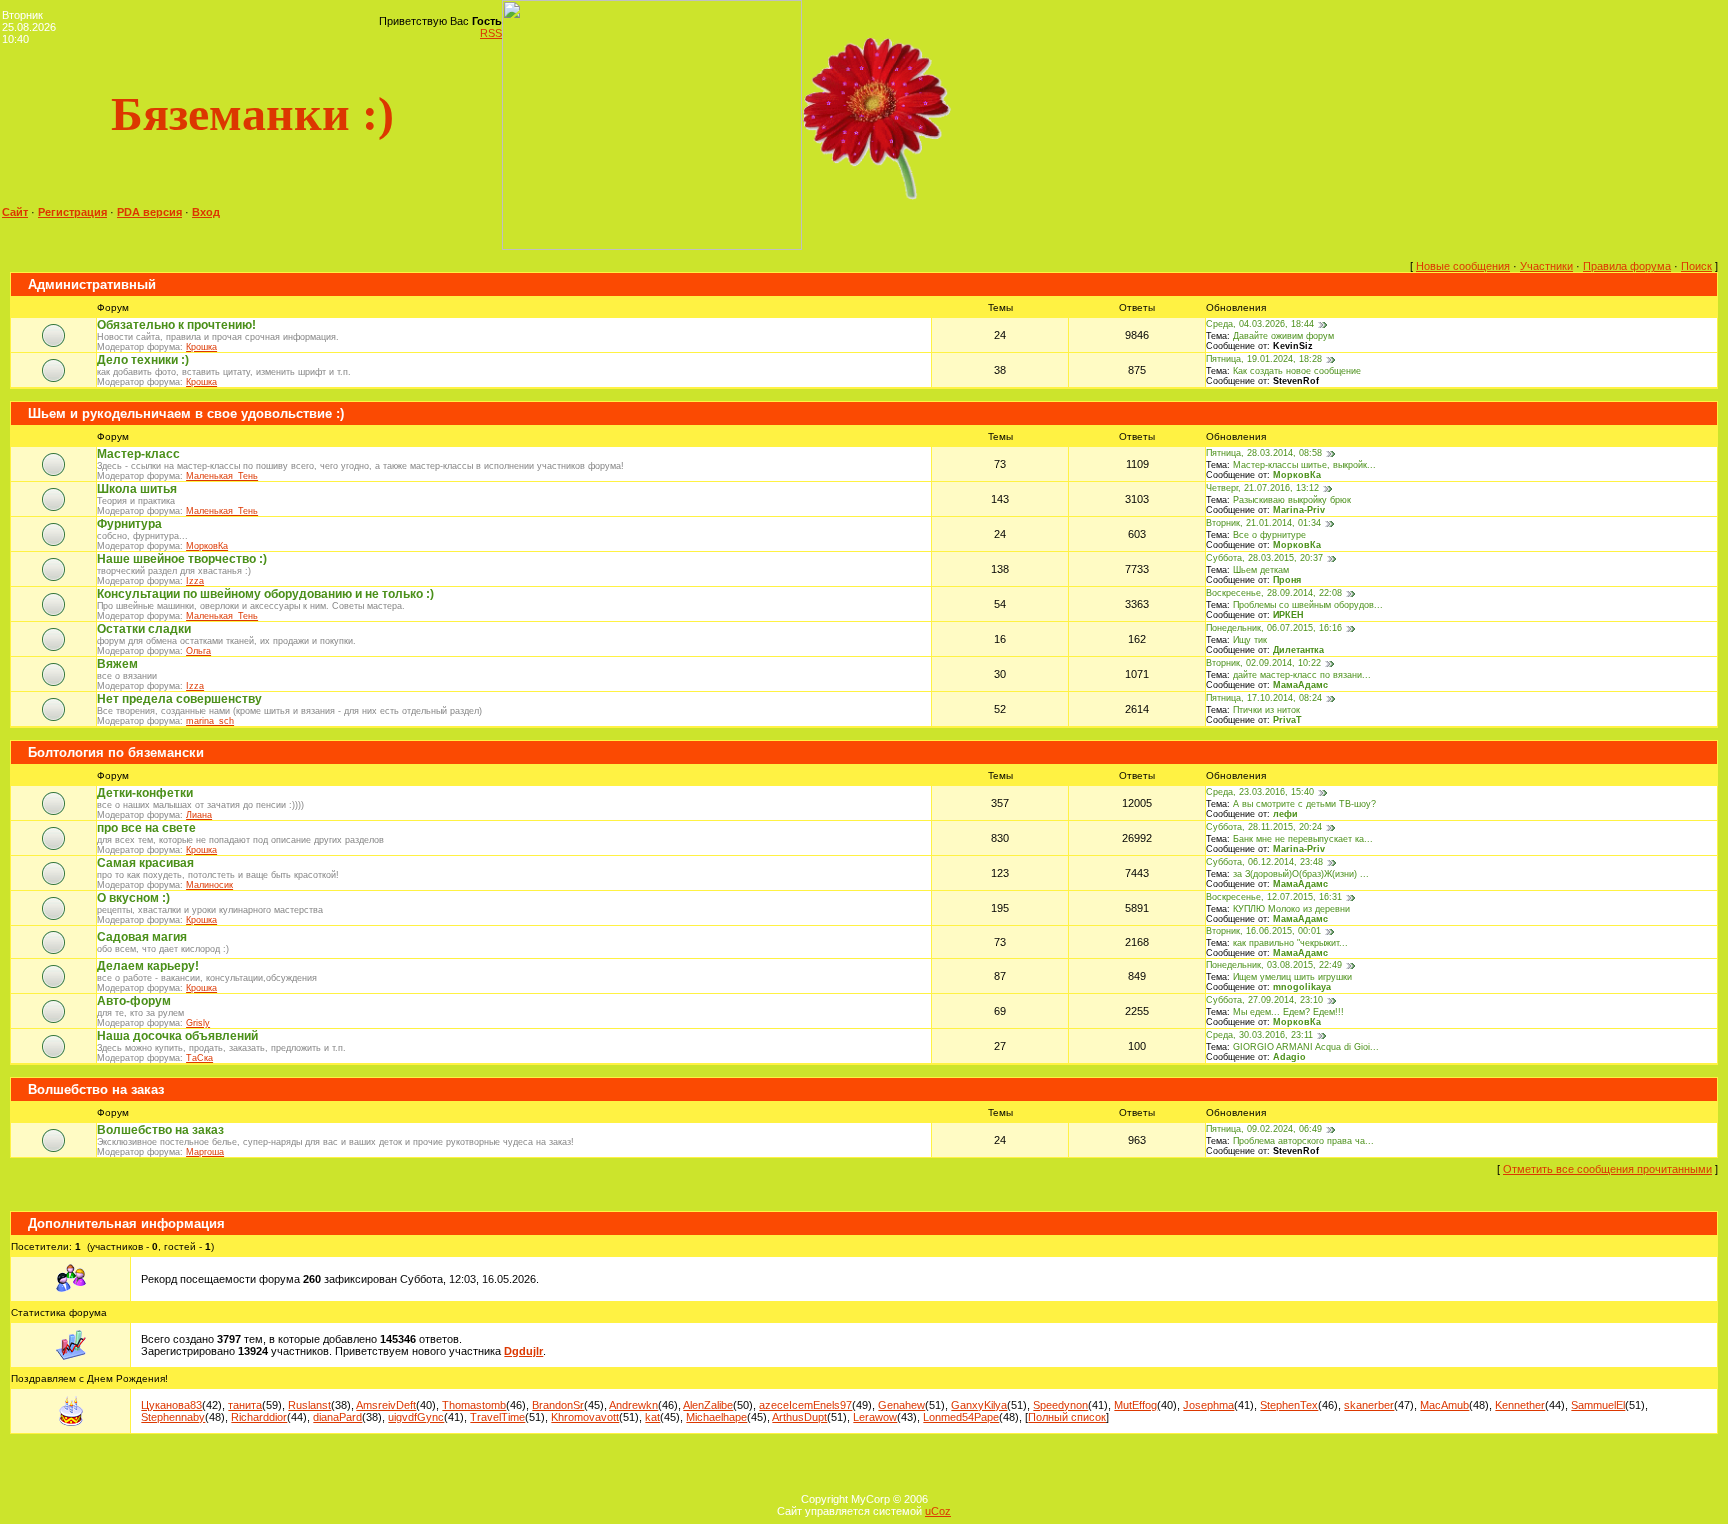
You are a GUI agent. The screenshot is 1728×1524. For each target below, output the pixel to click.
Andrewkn (633, 1405)
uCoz (938, 1511)
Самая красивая (145, 863)
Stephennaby (173, 1417)
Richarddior (259, 1417)
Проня (1287, 580)
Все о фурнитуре (1269, 535)
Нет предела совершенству (179, 699)
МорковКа (1297, 475)
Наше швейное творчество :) (182, 559)
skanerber (1369, 1405)
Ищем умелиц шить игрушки (1292, 977)
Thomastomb (474, 1405)
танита (245, 1405)
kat (652, 1417)
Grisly (198, 1023)
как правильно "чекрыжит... (1290, 943)
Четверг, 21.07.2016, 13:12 (1262, 488)
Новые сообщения (1463, 266)
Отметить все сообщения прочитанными (1607, 1169)
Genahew (901, 1405)
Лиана (199, 815)
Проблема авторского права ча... (1303, 1141)
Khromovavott (585, 1417)
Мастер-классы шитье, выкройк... (1304, 465)
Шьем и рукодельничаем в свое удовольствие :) (186, 413)
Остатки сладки (144, 629)
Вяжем (117, 664)
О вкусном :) (133, 898)
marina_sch (210, 721)
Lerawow (875, 1417)
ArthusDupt (799, 1417)
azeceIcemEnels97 (805, 1405)
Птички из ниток (1266, 710)
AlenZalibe (708, 1405)
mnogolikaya (1302, 987)
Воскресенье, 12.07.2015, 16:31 (1274, 897)
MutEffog (1135, 1405)
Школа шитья (137, 489)
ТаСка (199, 1058)
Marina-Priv (1299, 510)
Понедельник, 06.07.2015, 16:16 (1274, 628)
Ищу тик (1250, 640)
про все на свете (146, 828)
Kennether (1520, 1405)
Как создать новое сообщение (1297, 371)
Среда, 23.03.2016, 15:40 (1260, 792)
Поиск (1696, 266)
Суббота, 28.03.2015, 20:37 (1264, 558)
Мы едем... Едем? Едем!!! (1288, 1012)
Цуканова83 (171, 1405)
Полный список (1067, 1417)
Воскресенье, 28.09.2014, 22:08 (1274, 593)
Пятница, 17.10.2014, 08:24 (1264, 698)
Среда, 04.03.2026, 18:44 (1260, 324)
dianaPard (337, 1417)
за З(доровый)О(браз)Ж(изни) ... (1301, 874)
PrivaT (1287, 720)
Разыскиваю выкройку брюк (1292, 500)
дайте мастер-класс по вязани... (1302, 675)
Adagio (1289, 1057)
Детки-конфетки (145, 793)
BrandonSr (558, 1405)
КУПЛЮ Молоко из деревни (1291, 909)
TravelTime (497, 1417)
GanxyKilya (979, 1405)
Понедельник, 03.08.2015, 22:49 (1274, 965)
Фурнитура (129, 524)
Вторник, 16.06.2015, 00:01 (1263, 931)
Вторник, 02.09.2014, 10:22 (1263, 663)
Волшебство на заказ (96, 1089)
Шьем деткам (1261, 570)
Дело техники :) (143, 360)
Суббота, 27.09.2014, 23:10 (1264, 1000)
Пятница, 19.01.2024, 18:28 (1264, 359)
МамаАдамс (1300, 685)
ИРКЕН (1288, 615)
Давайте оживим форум (1283, 336)
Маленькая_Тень (222, 476)
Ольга (198, 651)
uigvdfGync (416, 1417)
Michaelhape (716, 1417)
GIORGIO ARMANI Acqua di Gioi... (1306, 1047)
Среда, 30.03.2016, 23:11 (1259, 1035)
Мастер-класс (138, 454)
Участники (1546, 266)
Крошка (201, 347)
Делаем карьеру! (148, 966)
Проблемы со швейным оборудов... (1308, 605)
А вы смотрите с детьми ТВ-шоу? (1304, 804)
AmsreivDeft (386, 1405)
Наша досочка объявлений (177, 1036)
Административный (92, 284)
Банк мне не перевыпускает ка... (1303, 839)
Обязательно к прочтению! (176, 325)
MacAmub (1444, 1405)
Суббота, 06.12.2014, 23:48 (1264, 862)
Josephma (1208, 1405)
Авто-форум (134, 1001)
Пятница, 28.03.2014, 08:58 (1264, 453)
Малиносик (209, 885)
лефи (1285, 814)
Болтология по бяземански (116, 752)
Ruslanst (309, 1405)
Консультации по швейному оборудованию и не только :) (265, 594)
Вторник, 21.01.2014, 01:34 (1263, 523)
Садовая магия (142, 937)
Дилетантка (1298, 650)
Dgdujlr (523, 1351)
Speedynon (1060, 1405)
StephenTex (1289, 1405)
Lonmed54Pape (961, 1417)
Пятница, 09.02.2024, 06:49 (1264, 1129)
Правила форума (1627, 266)
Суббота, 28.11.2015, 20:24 (1264, 827)
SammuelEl (1598, 1405)
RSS (491, 33)
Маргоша (205, 1152)
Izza (195, 581)
